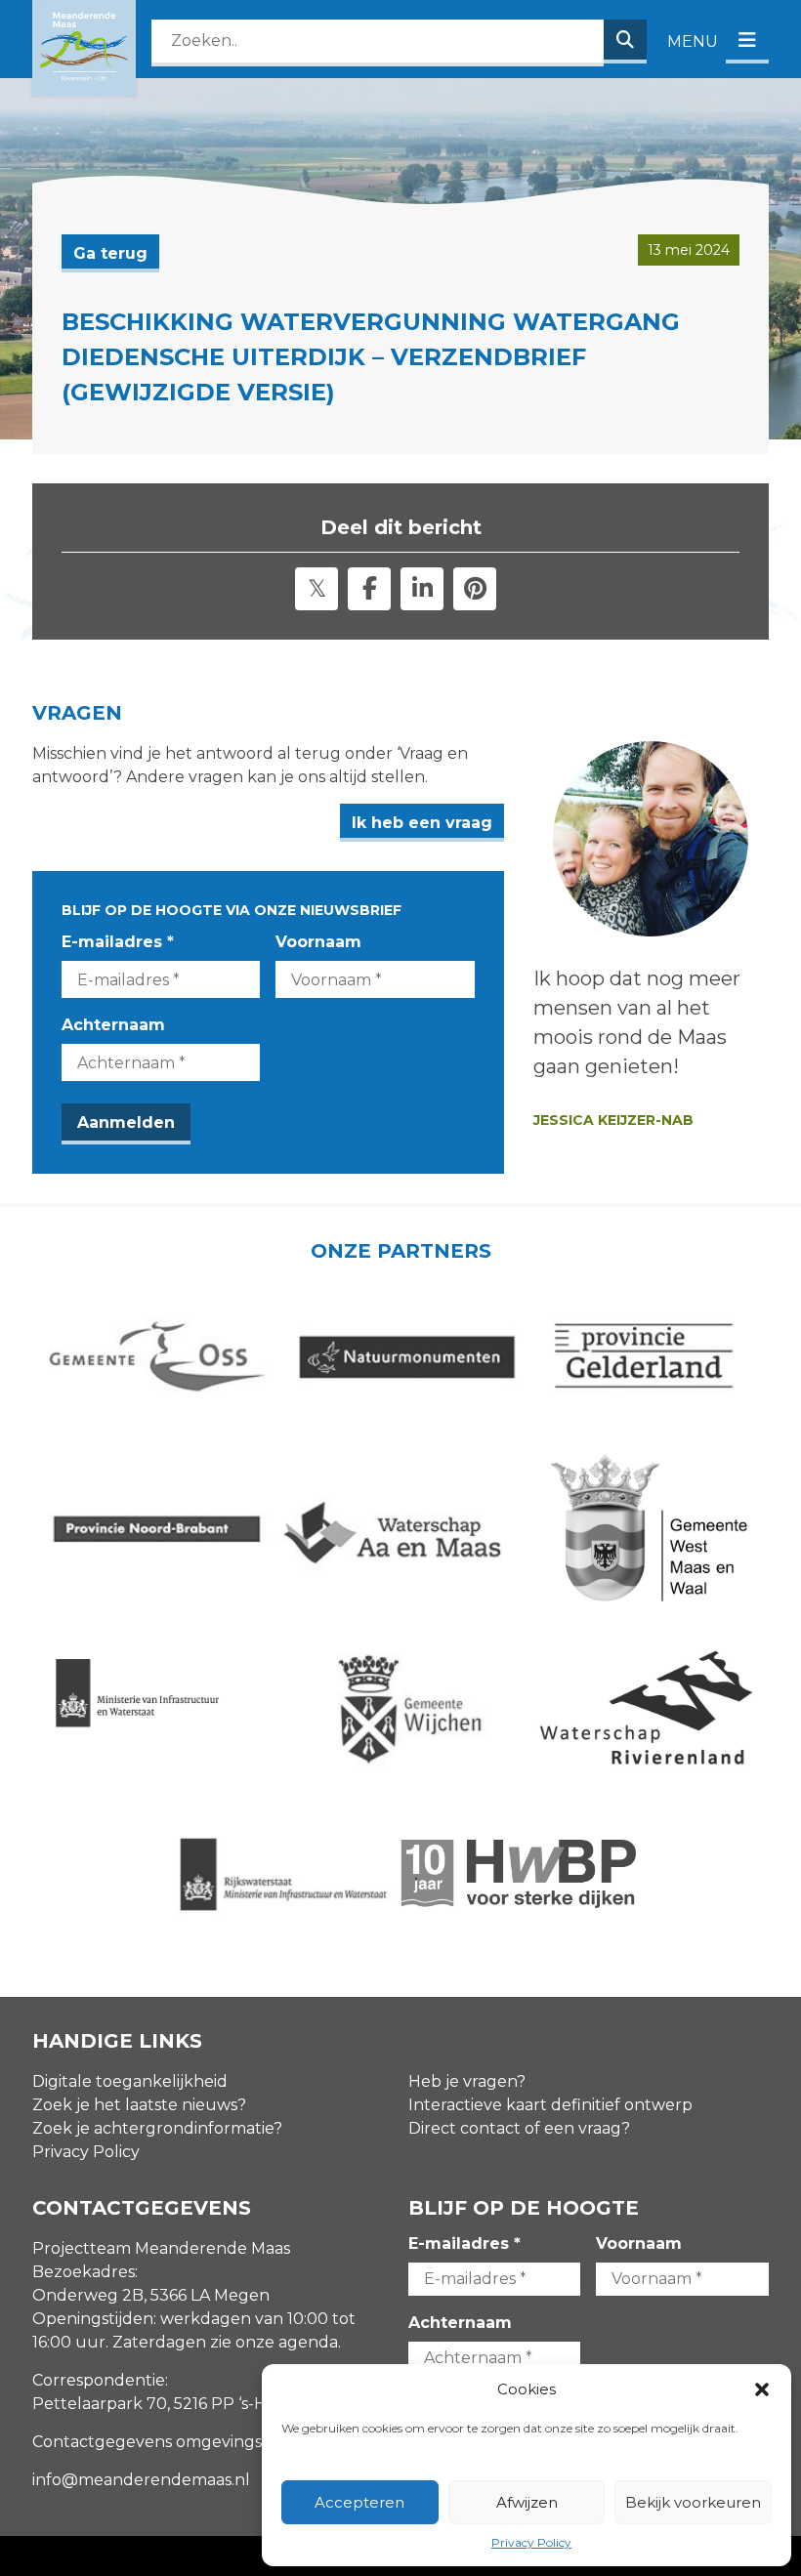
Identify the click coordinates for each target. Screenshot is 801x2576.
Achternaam (113, 1025)
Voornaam (318, 942)
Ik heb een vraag (422, 823)
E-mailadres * (118, 942)
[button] (762, 2389)
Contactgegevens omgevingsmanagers (186, 2442)
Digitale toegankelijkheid (130, 2081)
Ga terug (110, 253)
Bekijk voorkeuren (693, 2502)
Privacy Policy (531, 2542)
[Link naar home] (84, 48)
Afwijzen (527, 2502)
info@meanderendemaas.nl (141, 2480)
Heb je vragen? (467, 2081)
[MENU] (747, 42)
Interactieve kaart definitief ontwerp (550, 2105)
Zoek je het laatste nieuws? (139, 2105)
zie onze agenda (274, 2342)
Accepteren (359, 2502)
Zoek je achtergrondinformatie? (157, 2128)
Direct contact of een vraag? (519, 2128)
